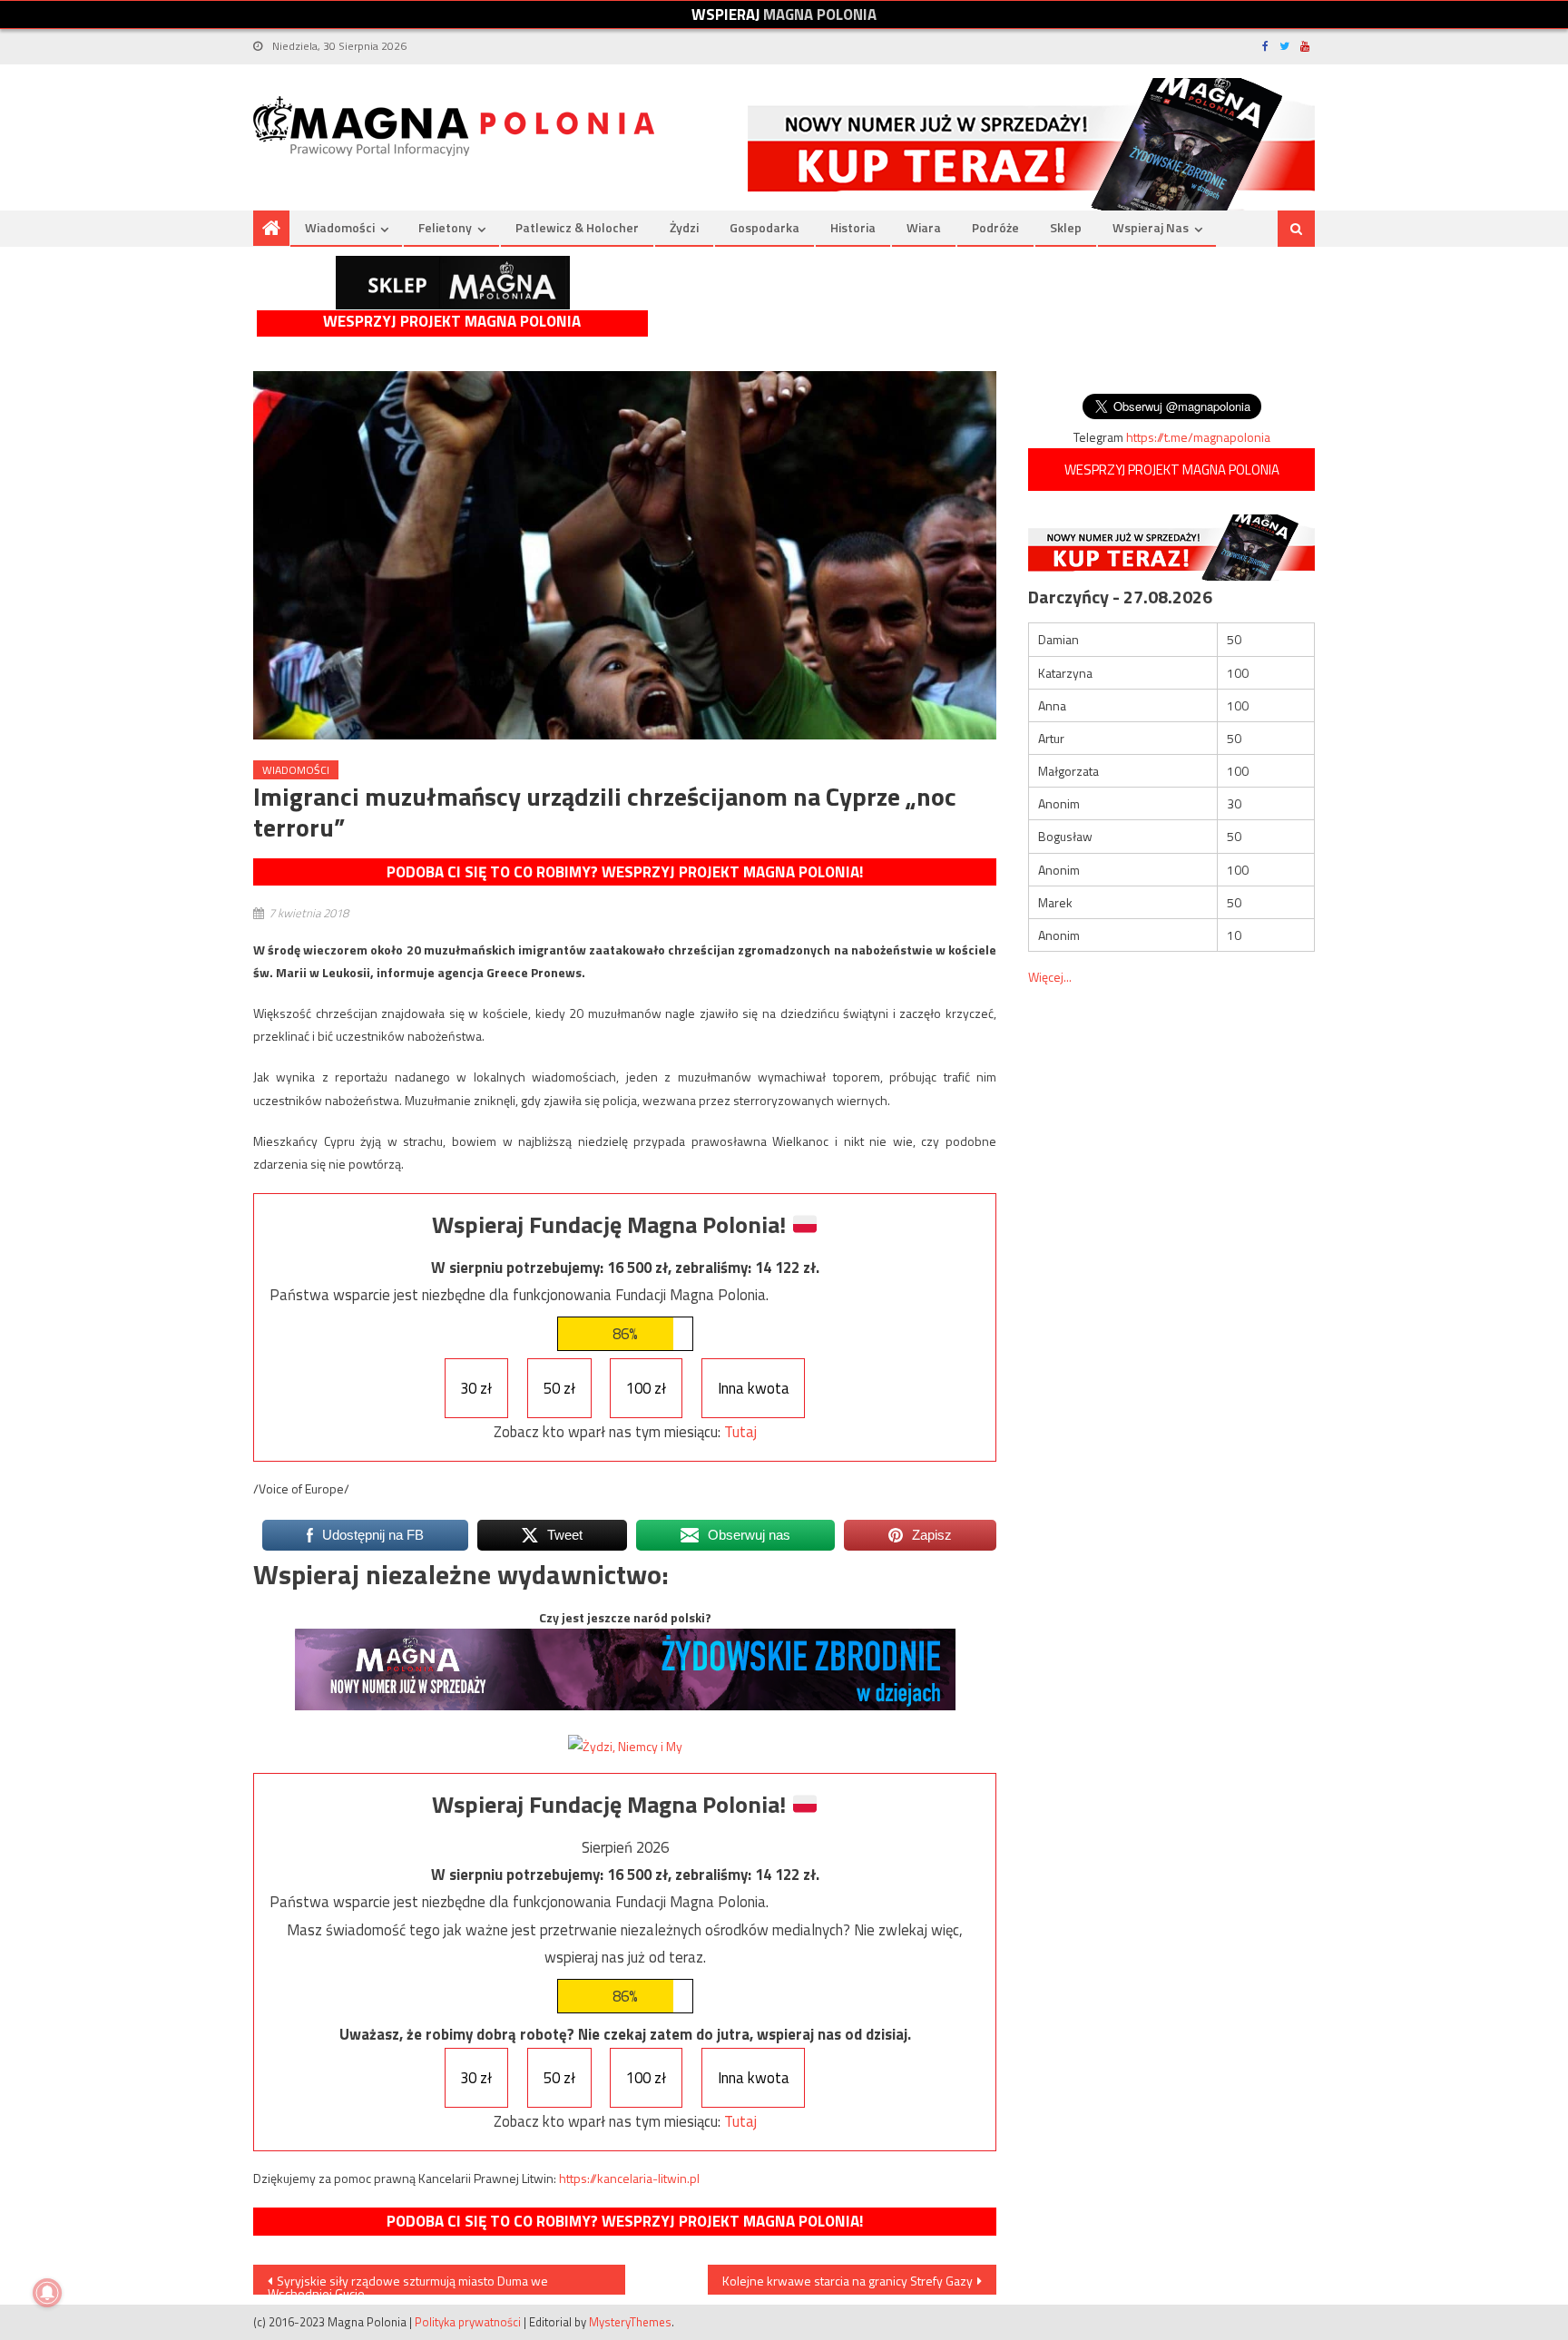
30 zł (476, 1388)
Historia (853, 227)
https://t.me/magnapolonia (1198, 437)
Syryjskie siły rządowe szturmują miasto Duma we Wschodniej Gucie (408, 2283)
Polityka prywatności (468, 2322)
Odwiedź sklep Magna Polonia (453, 283)
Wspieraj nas (1151, 227)
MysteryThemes (630, 2322)
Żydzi (684, 227)
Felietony (445, 227)
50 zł (559, 1388)
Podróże (995, 227)
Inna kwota (754, 1388)
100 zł (646, 1388)
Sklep (1066, 227)
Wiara (924, 227)
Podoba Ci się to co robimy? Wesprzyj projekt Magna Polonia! (625, 872)
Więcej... (1050, 977)
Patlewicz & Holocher (577, 227)
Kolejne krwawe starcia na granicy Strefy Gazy (848, 2281)
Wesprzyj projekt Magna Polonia (452, 322)
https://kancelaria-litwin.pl (629, 2178)
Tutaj (740, 1432)
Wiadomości (340, 227)
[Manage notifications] (47, 2293)
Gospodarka (764, 227)
